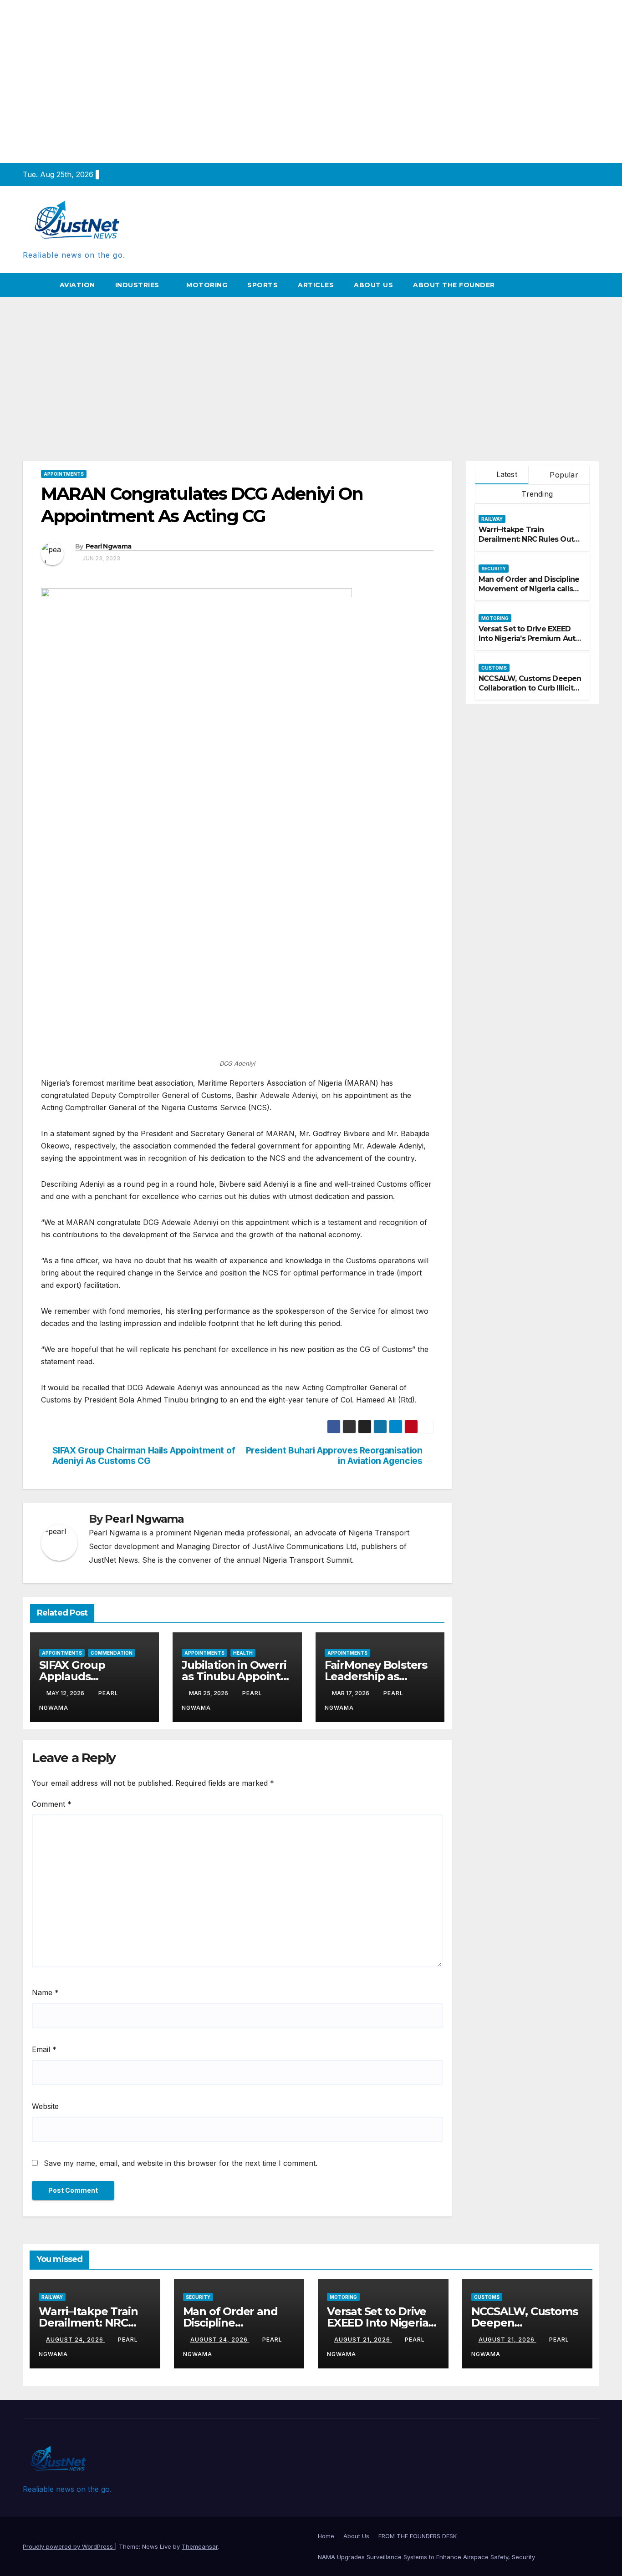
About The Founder (454, 285)
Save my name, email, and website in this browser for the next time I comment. (181, 2163)
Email (44, 2049)
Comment (52, 1804)
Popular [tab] (563, 475)
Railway (492, 519)
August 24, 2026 (76, 2340)
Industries (138, 285)
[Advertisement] (311, 365)
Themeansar (200, 2546)
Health (243, 1653)
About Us (373, 285)
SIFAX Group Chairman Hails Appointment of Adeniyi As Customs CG (144, 1456)
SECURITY (494, 569)
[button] (593, 285)
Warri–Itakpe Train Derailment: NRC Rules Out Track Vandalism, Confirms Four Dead (527, 544)
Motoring (207, 285)
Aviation (77, 285)
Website (45, 2106)
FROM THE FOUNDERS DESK (418, 2536)
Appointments (64, 474)
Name (45, 1992)
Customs (494, 668)
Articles (316, 285)
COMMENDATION (112, 1653)
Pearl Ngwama (109, 546)
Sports (263, 285)
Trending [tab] (536, 494)
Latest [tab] (505, 474)
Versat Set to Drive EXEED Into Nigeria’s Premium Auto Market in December (529, 638)
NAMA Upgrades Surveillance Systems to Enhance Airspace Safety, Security (427, 2557)
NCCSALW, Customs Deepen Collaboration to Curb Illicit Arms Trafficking (530, 688)
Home (326, 2536)
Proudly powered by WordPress (69, 2546)
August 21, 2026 (363, 2340)
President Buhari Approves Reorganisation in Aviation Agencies (334, 1456)
